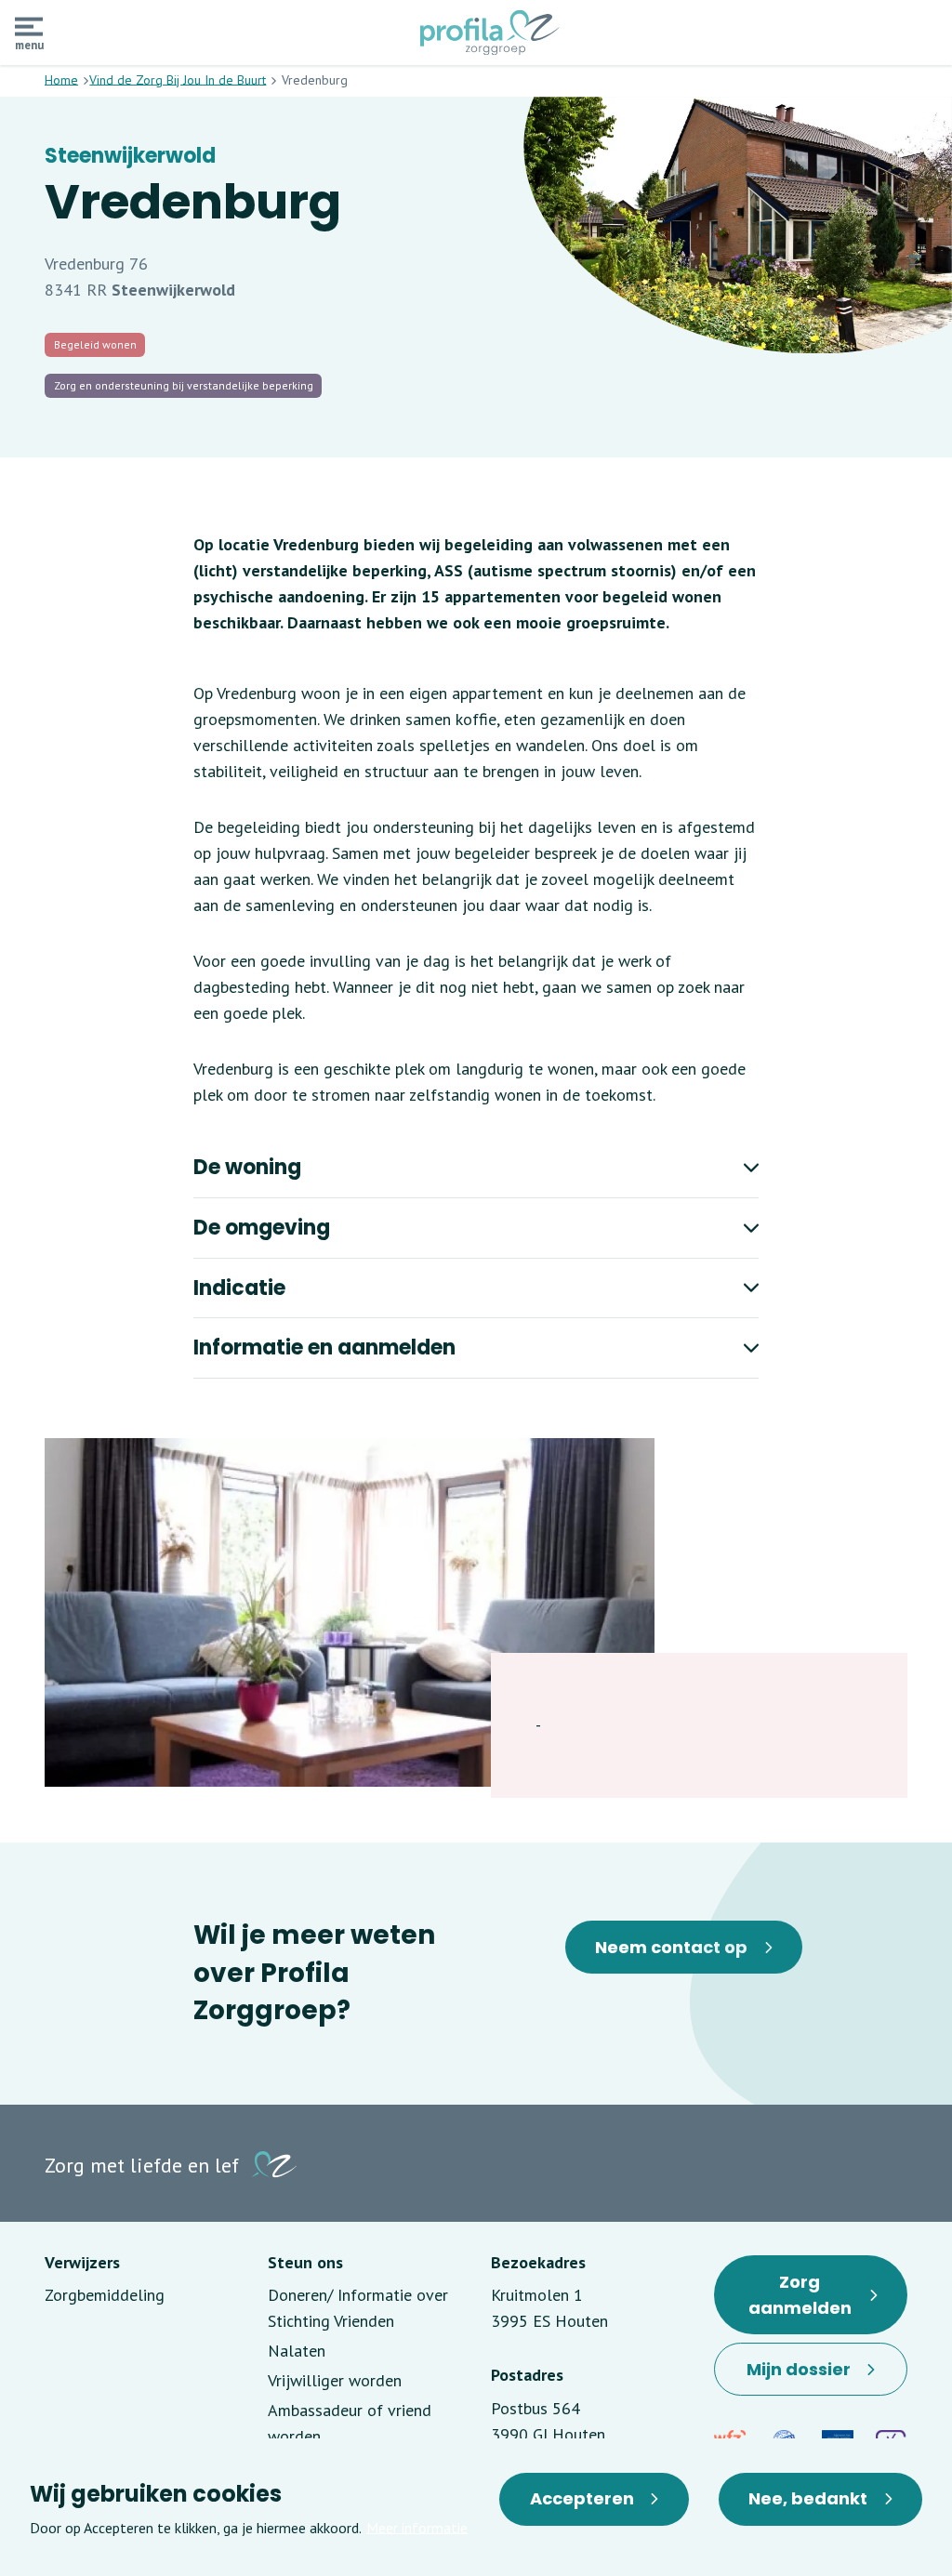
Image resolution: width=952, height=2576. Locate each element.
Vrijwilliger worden (335, 2380)
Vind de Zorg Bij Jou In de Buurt (178, 80)
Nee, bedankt (808, 2498)
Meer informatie (417, 2528)
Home (61, 80)
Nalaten (297, 2351)
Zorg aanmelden (818, 2302)
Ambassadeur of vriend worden (350, 2423)
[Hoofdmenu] (29, 27)
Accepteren (582, 2498)
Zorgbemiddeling (105, 2295)
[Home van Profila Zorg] (490, 33)
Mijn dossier (817, 2377)
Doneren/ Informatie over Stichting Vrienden (358, 2308)
